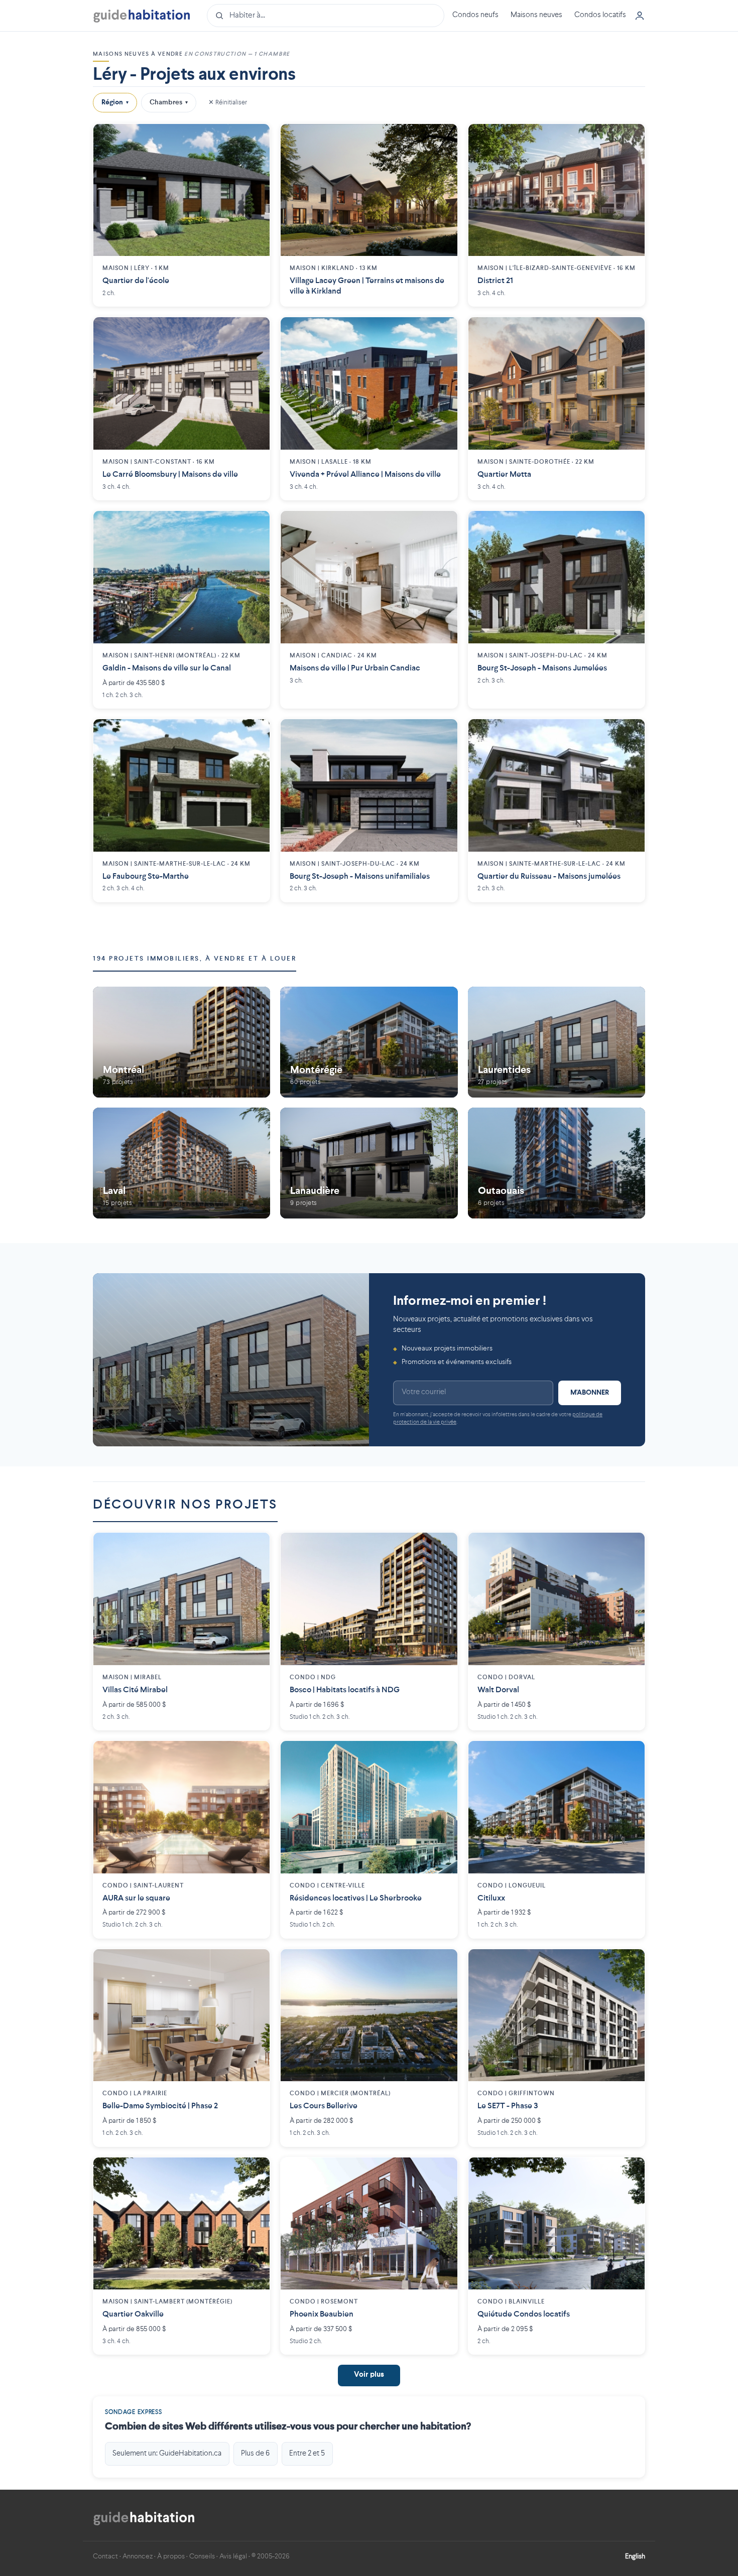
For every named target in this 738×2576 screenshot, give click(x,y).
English (635, 2556)
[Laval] (181, 1163)
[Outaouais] (557, 1163)
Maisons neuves (536, 15)
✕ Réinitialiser (228, 102)
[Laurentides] (557, 1042)
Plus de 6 (255, 2454)
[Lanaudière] (369, 1163)
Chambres (169, 102)
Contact (105, 2556)
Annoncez (138, 2556)
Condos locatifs (600, 15)
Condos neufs (475, 15)
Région (115, 102)
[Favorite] (255, 139)
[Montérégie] (369, 1042)
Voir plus (369, 2375)
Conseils (202, 2556)
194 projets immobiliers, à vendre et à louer (195, 959)
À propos (171, 2556)
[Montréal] (181, 1042)
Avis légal (233, 2556)
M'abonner (590, 1393)
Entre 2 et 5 (307, 2454)
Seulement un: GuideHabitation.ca (167, 2454)
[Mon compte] (640, 16)
